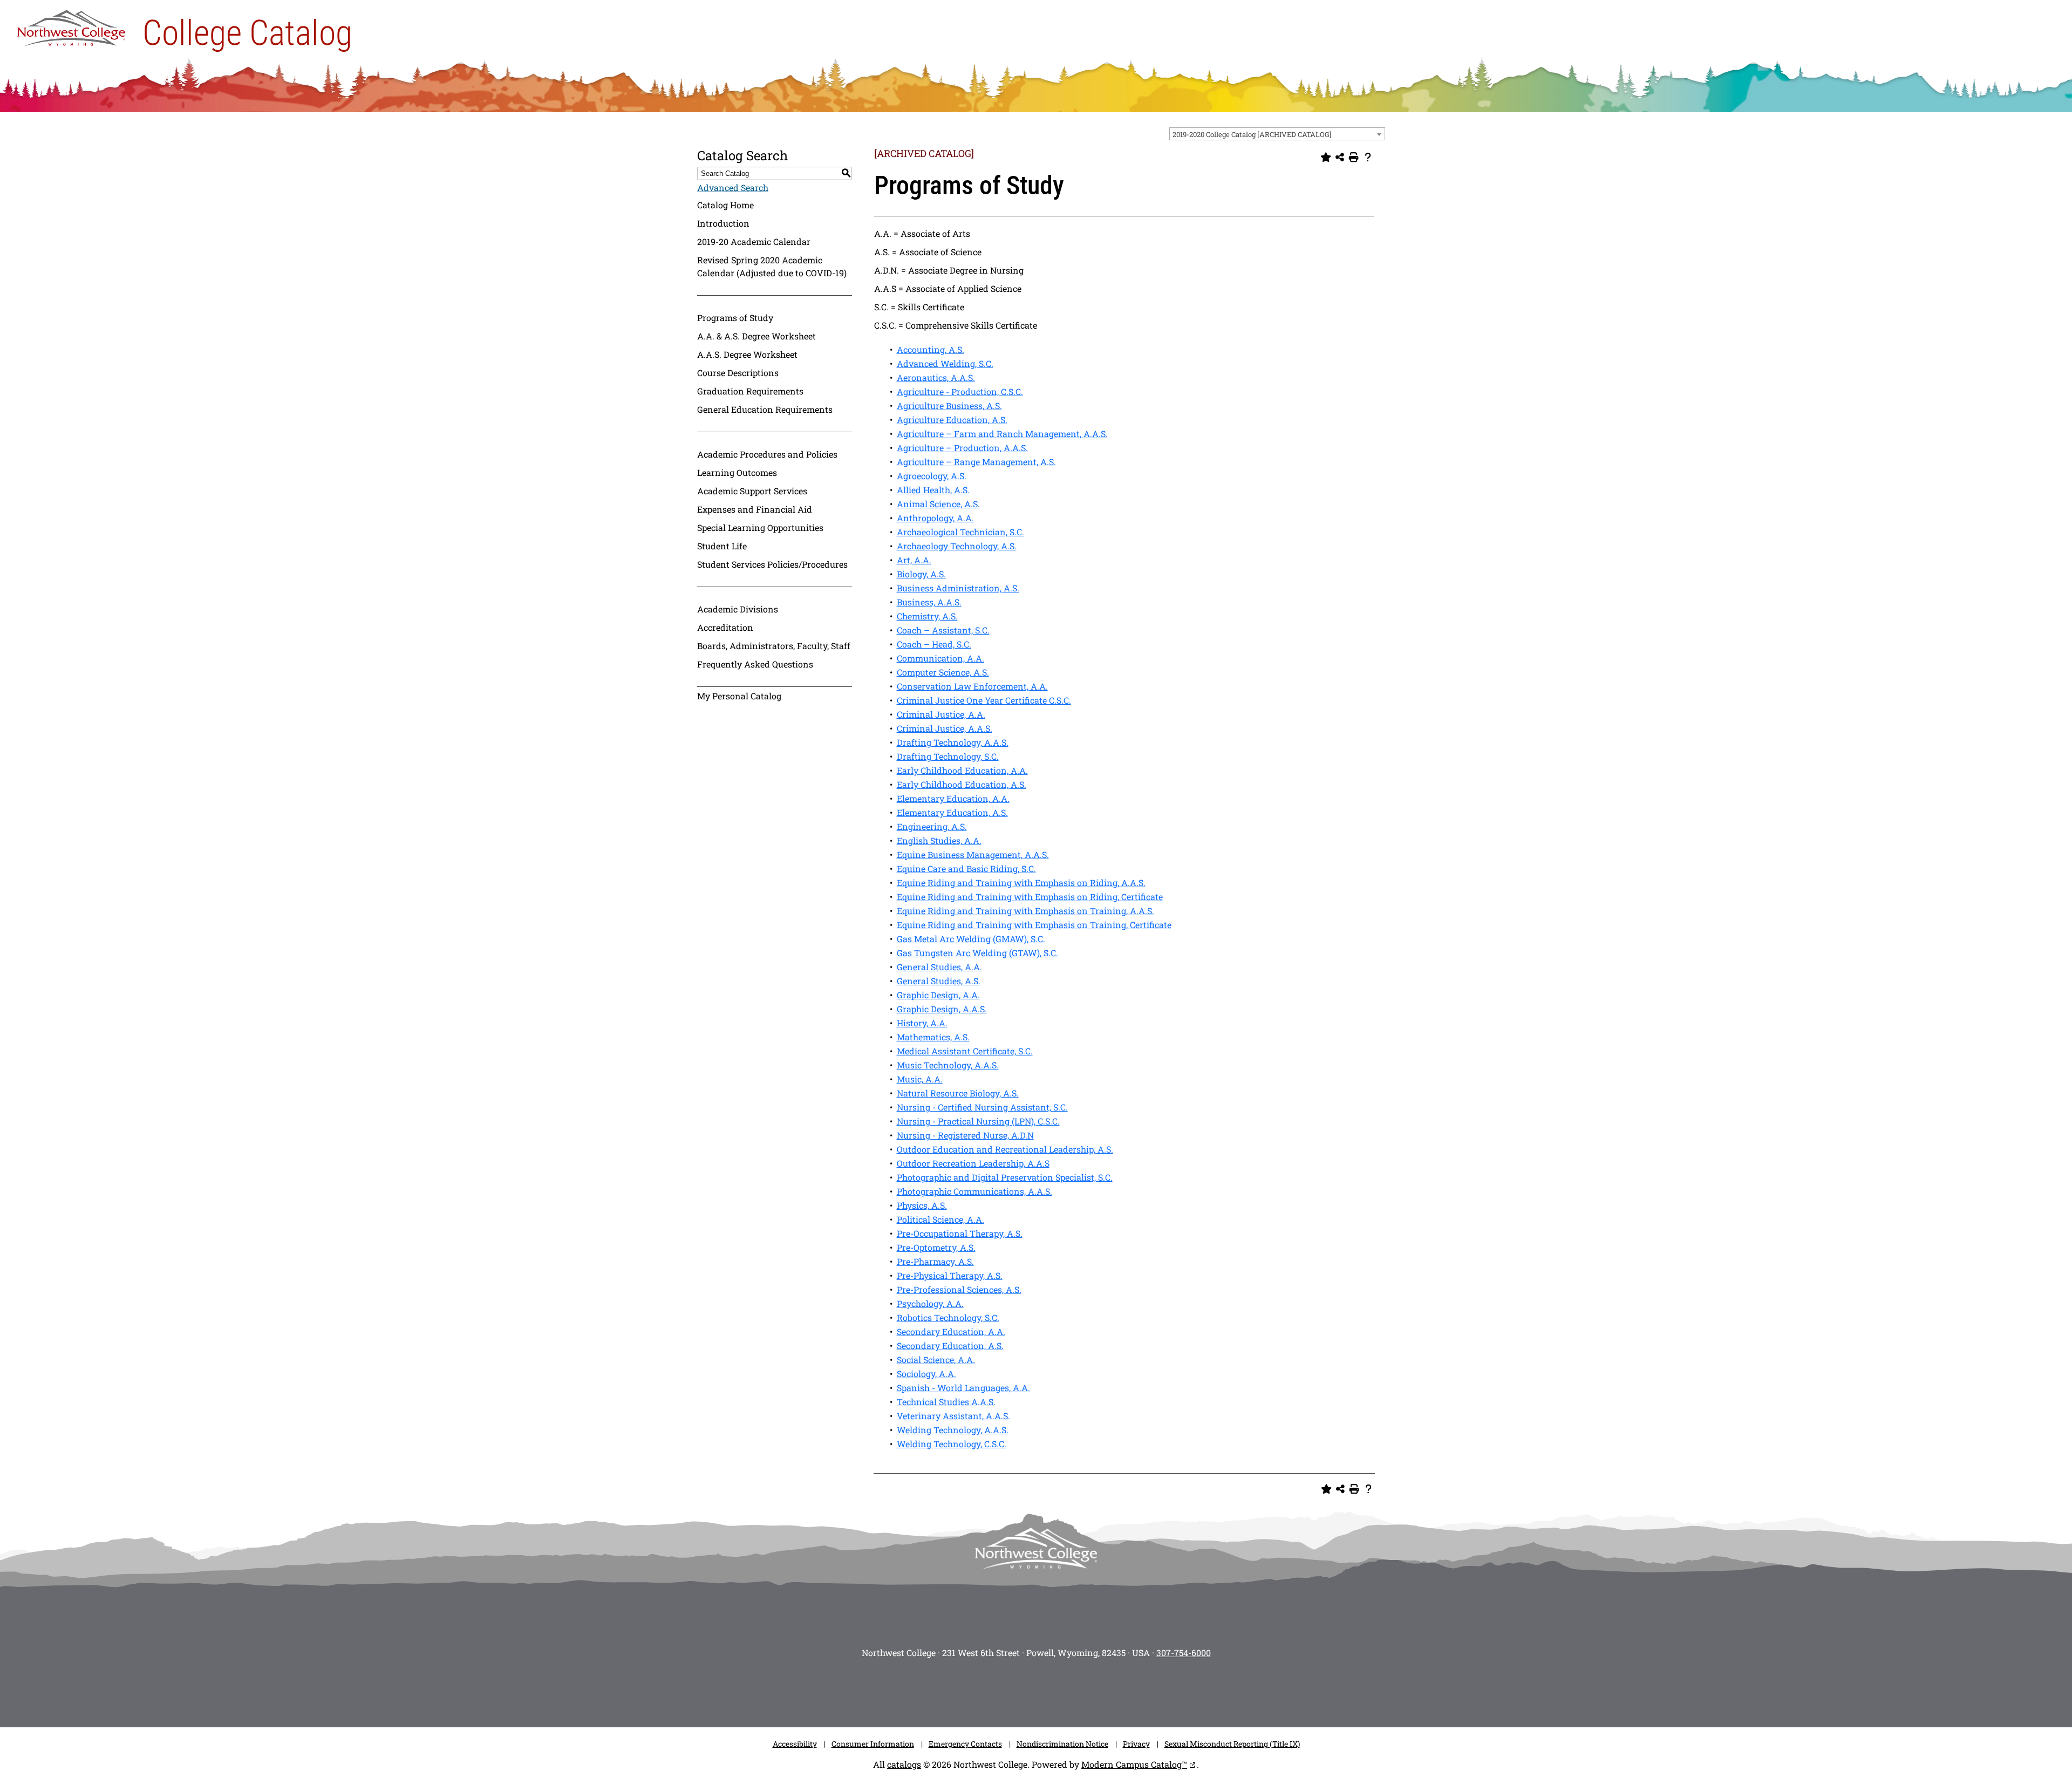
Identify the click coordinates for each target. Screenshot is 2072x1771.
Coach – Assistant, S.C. (943, 630)
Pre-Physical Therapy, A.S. (950, 1275)
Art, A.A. (914, 560)
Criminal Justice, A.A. (941, 714)
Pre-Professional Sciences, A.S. (959, 1289)
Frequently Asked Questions (755, 664)
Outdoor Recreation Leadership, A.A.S (973, 1163)
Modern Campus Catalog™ (1134, 1764)
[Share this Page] (1340, 158)
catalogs (904, 1764)
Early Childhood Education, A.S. (962, 784)
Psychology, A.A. (930, 1303)
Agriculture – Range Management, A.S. (976, 462)
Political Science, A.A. (940, 1219)
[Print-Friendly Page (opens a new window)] (1354, 158)
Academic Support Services (752, 491)
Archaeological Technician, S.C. (960, 532)
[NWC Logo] (71, 25)
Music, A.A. (920, 1079)
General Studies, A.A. (939, 967)
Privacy (1136, 1744)
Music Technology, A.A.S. (948, 1065)
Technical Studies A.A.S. (946, 1402)
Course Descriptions (738, 373)
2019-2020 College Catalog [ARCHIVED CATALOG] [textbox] (1252, 134)
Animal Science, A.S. (938, 504)
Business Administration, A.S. (958, 588)
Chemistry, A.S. (927, 616)
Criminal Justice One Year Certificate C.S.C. (984, 700)
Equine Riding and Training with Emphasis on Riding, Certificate (1030, 897)
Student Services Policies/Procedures (772, 564)
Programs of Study (735, 318)
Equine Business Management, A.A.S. (973, 854)
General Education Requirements (765, 409)
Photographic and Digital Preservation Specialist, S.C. (1005, 1177)
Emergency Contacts (965, 1744)
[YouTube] (1052, 1690)
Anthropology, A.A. (935, 518)
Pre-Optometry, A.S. (936, 1247)
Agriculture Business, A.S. (949, 406)
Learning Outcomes (737, 472)
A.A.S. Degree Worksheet (747, 354)
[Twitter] (1020, 1690)
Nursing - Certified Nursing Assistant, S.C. (982, 1107)
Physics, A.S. (922, 1205)
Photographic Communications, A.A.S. (974, 1191)
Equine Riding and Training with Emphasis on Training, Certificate (1034, 925)
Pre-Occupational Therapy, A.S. (960, 1233)
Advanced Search (733, 188)
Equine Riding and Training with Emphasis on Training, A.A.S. (1025, 911)
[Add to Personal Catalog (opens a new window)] (1326, 158)
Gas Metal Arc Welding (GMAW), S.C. (971, 939)
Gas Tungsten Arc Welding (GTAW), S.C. (977, 953)
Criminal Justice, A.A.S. (945, 728)
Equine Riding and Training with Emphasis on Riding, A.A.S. (1021, 883)
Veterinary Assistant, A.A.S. (953, 1416)
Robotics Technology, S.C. (948, 1317)
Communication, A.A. (940, 658)
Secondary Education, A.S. (950, 1346)
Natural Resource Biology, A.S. (958, 1093)
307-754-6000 (1184, 1653)
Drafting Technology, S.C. (948, 756)
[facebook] (987, 1690)
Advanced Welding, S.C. (945, 363)
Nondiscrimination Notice (1062, 1744)
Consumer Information (873, 1744)
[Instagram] (955, 1690)
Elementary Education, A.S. (952, 812)
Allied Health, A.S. (933, 490)
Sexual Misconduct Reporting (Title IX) (1232, 1744)
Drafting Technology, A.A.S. (953, 742)
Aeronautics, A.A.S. (936, 377)
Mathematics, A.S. (933, 1037)
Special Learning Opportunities (760, 527)
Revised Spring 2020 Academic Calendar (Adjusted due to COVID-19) (772, 266)
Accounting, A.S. (931, 349)
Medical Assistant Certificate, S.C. (965, 1051)
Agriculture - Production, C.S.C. (960, 391)
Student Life (722, 546)
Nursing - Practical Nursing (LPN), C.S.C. (978, 1121)
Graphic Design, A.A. (938, 995)
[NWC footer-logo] (1036, 1548)
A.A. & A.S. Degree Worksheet (756, 336)
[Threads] (1085, 1690)
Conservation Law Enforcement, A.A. (972, 686)
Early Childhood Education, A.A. (962, 770)
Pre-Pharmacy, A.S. (935, 1261)
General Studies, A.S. (939, 981)
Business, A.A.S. (929, 602)
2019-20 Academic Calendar (754, 241)
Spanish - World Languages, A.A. (963, 1388)
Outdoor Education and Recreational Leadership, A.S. (1005, 1149)
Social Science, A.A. (936, 1360)
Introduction (723, 223)
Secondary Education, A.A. (951, 1331)
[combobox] (1277, 134)
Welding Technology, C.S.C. (952, 1444)
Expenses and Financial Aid (755, 509)
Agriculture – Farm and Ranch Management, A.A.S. (1002, 434)
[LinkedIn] (1117, 1690)
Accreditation (725, 627)
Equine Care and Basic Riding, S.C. (966, 869)
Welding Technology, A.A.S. (953, 1430)
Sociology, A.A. (926, 1374)
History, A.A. (922, 1023)
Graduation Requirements (750, 391)
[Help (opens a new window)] (1368, 158)
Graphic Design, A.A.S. (942, 1009)
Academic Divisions (738, 609)
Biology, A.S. (921, 574)
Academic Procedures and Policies (767, 454)
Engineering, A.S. (932, 826)
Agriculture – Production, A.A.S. (962, 448)
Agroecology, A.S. (932, 476)
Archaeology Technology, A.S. (957, 546)
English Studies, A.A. (939, 840)
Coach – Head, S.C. (934, 644)
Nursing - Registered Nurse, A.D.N (965, 1135)
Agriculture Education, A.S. (952, 420)
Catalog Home (725, 205)
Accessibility (795, 1744)
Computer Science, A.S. (943, 672)
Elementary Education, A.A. (953, 798)
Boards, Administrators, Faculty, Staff (774, 646)
